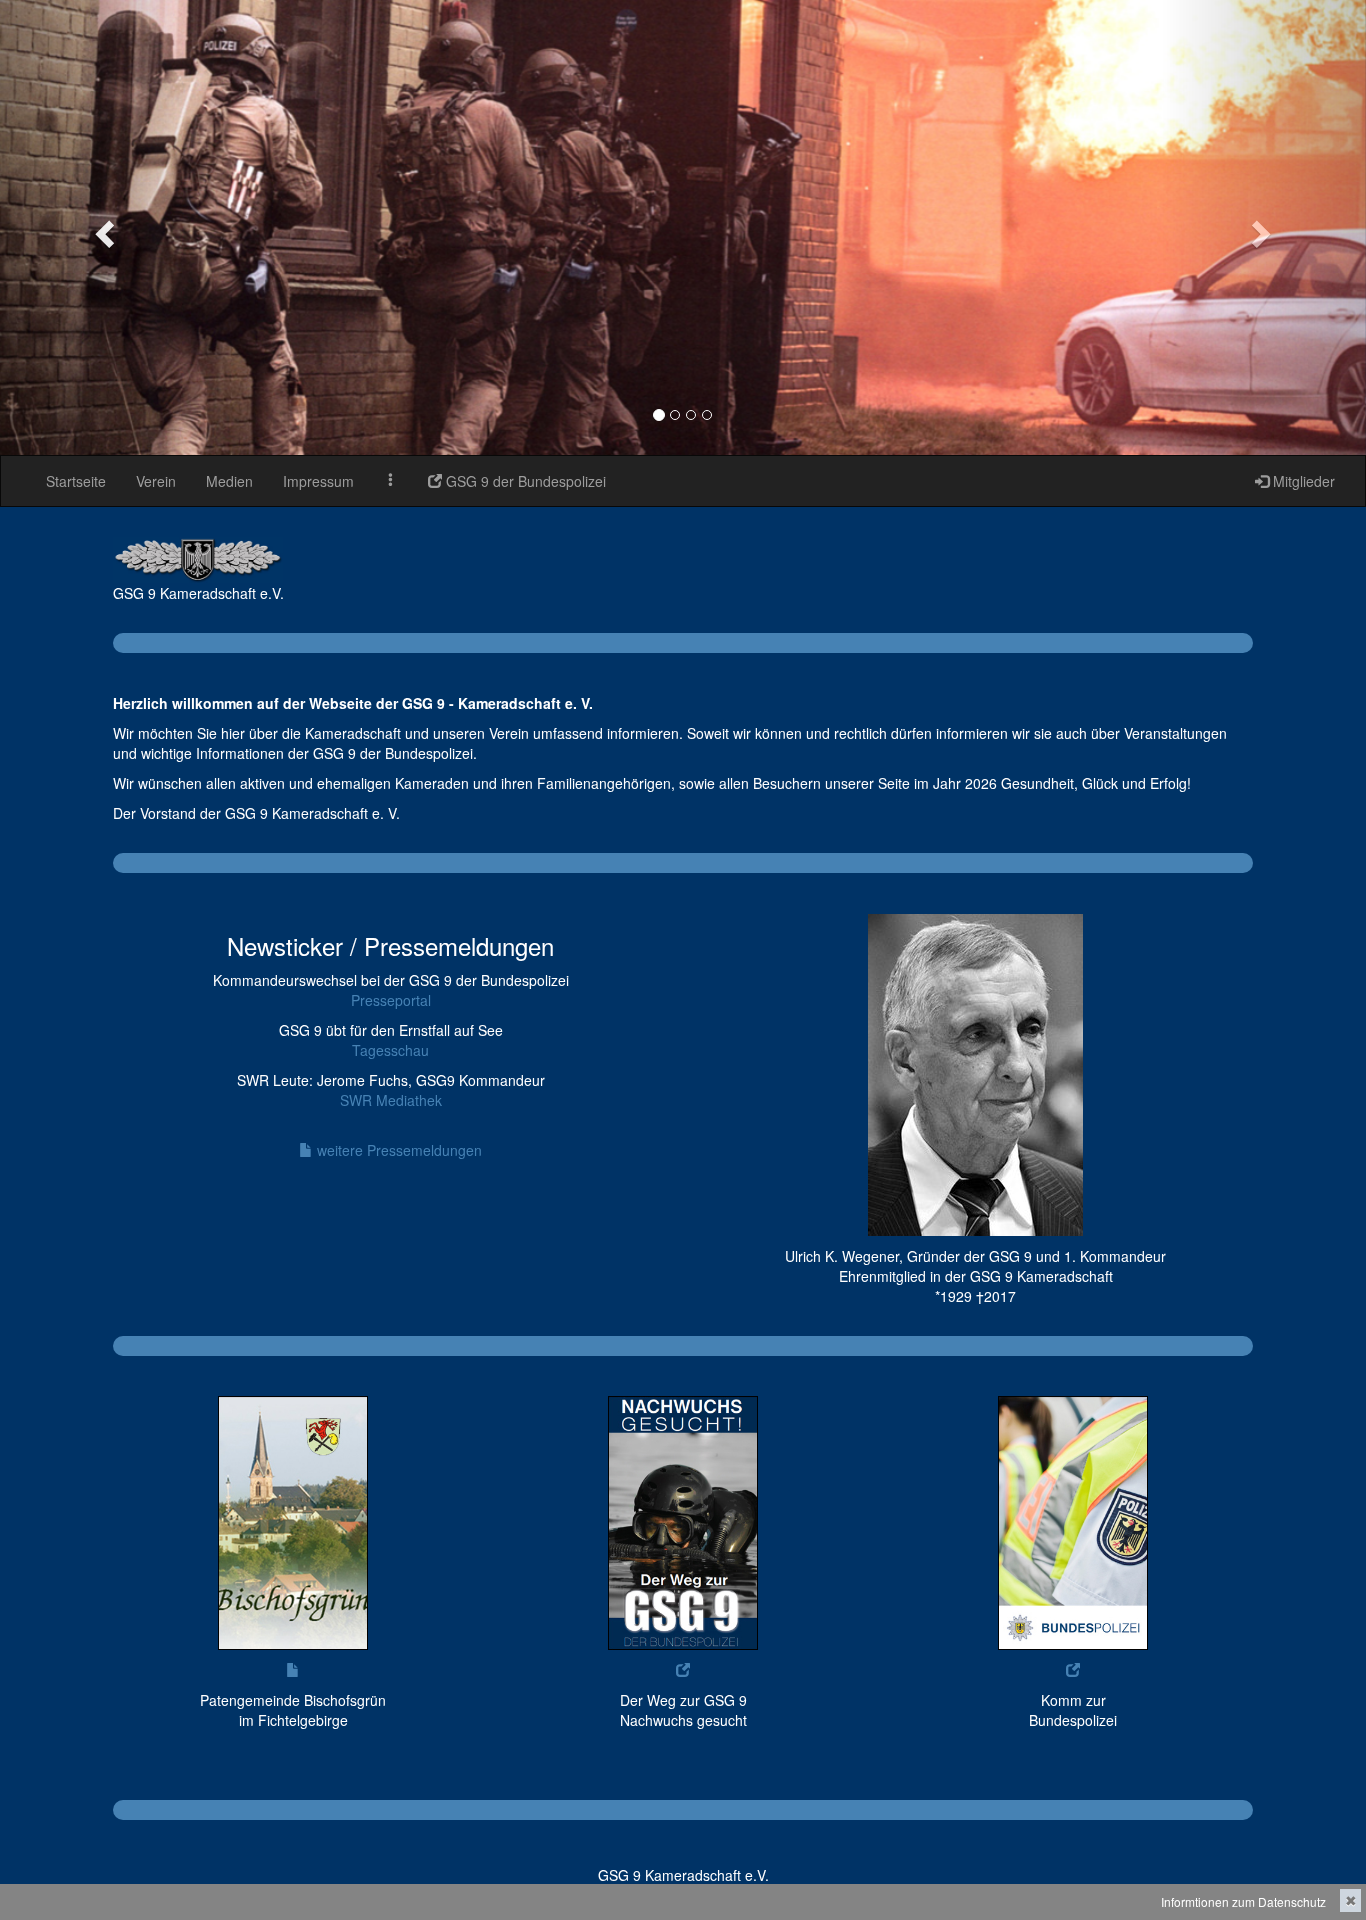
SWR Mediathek (391, 1100)
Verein (156, 481)
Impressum (318, 481)
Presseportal (391, 1000)
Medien (229, 481)
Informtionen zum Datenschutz (1243, 1901)
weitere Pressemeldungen (397, 1150)
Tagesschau (390, 1050)
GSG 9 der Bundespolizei (524, 481)
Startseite (76, 481)
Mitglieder (1302, 481)
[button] (102, 227)
